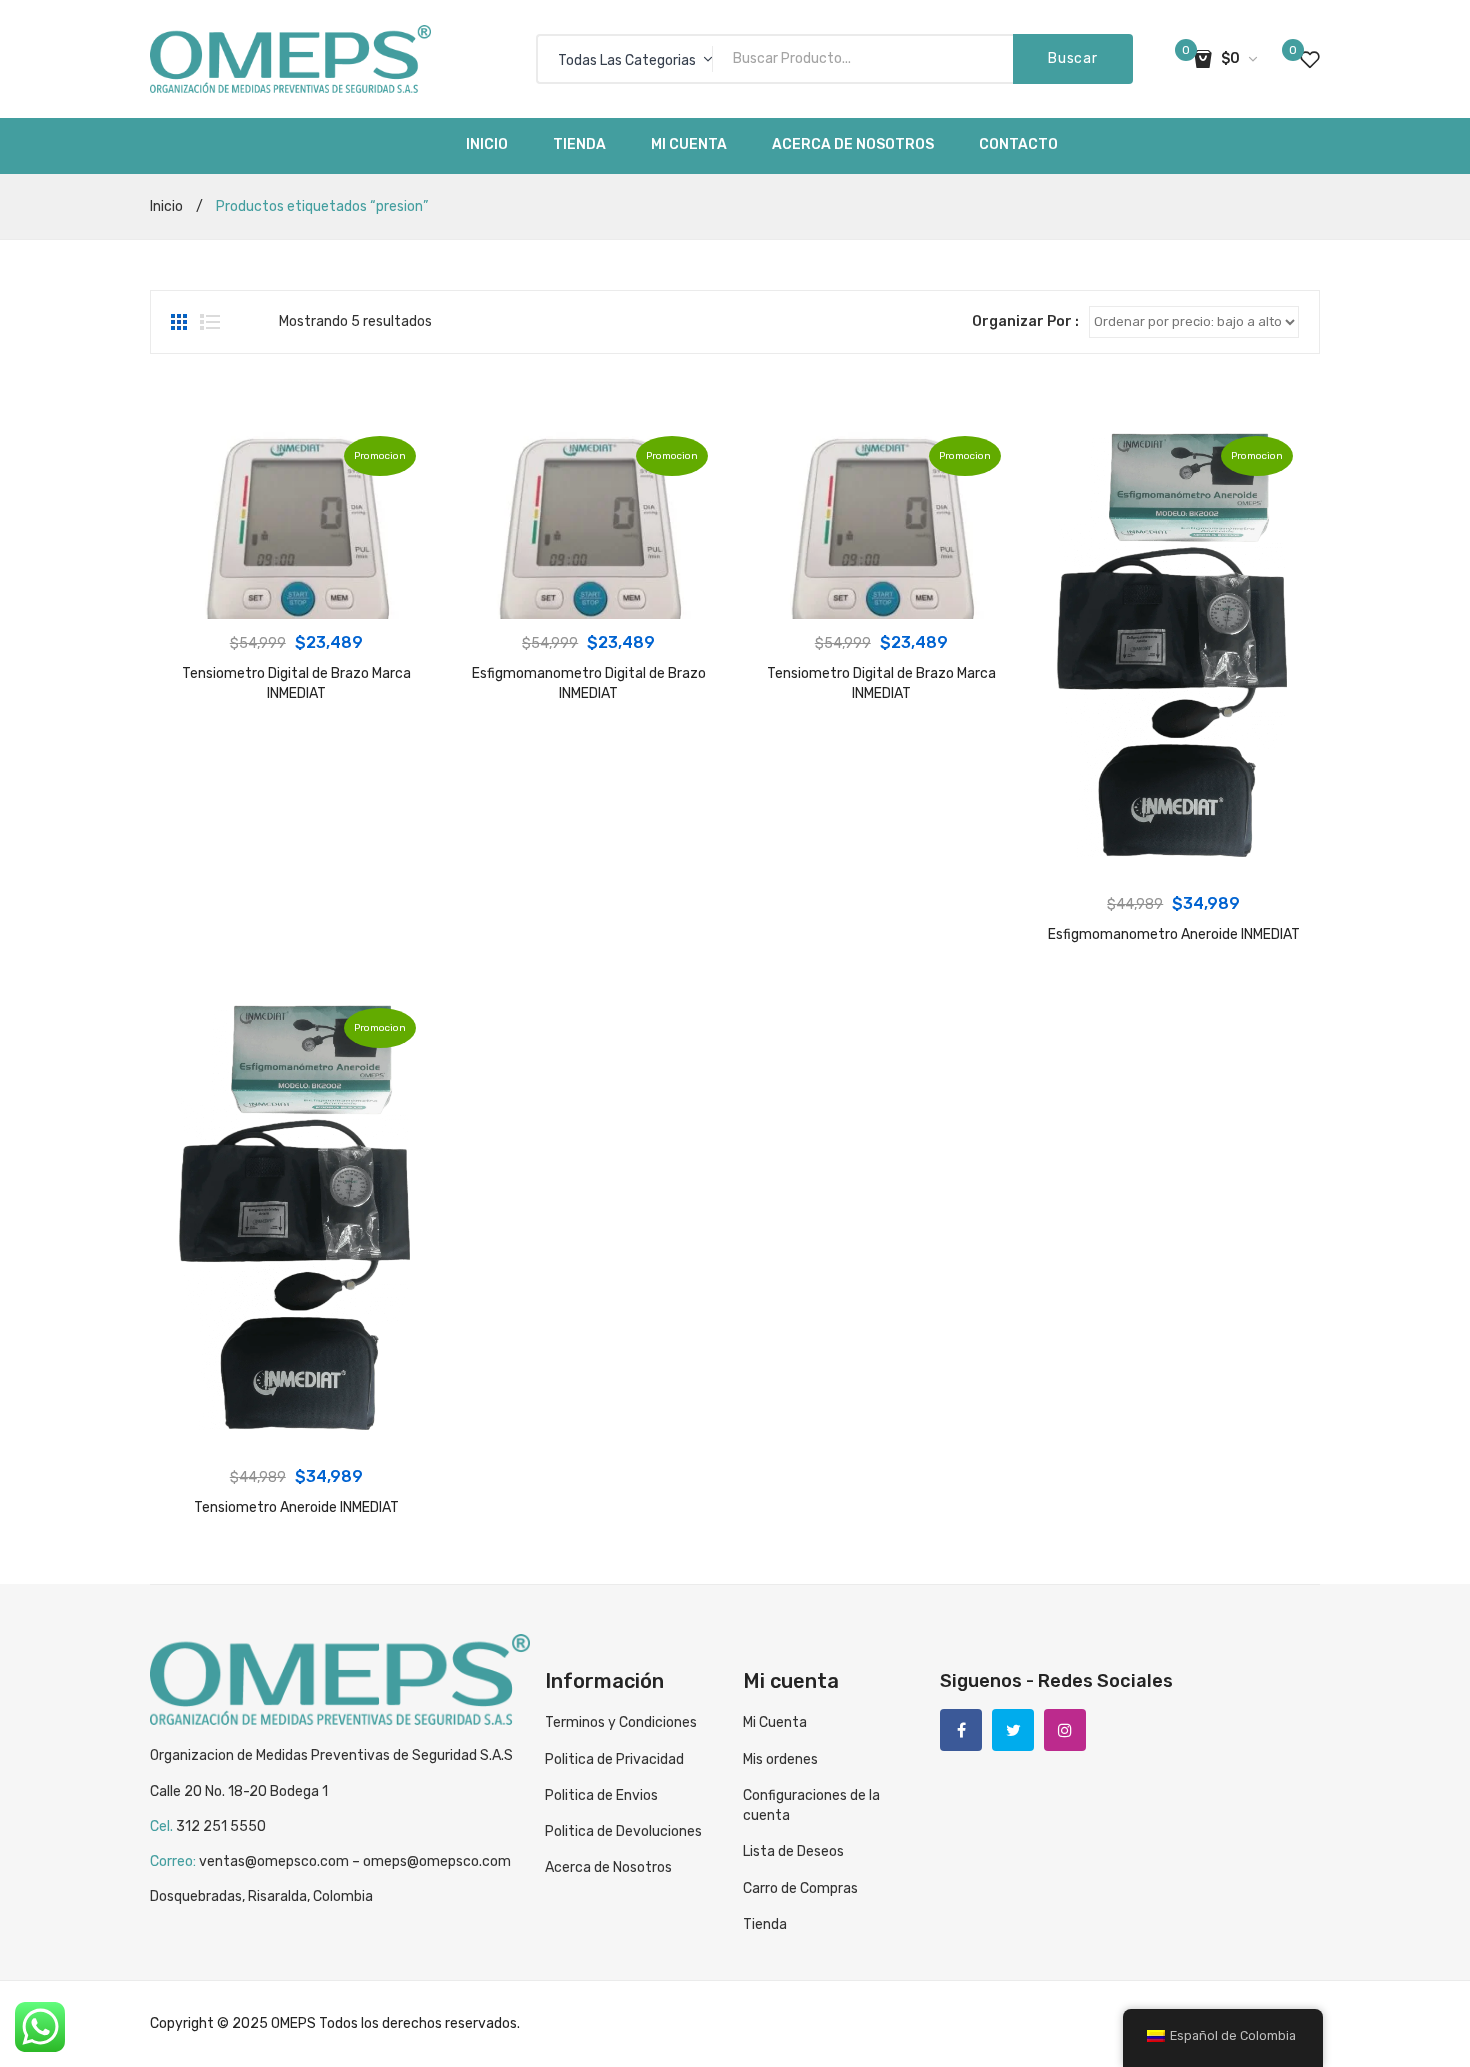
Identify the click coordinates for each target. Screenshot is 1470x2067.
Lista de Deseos (793, 1851)
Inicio (166, 206)
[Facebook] (961, 1730)
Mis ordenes (780, 1759)
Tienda (765, 1924)
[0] (1310, 59)
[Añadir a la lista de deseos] (193, 452)
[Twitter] (1013, 1730)
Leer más (296, 599)
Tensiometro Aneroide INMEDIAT (296, 1507)
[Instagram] (1065, 1730)
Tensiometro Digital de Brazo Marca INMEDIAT (296, 683)
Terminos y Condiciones (621, 1722)
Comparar (193, 489)
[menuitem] (487, 146)
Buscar (1072, 58)
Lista (210, 322)
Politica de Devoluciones (623, 1831)
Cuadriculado (181, 322)
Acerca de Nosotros (608, 1867)
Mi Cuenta (775, 1722)
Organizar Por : (1025, 321)
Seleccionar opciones (1173, 860)
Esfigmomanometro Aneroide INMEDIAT (1174, 934)
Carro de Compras (800, 1888)
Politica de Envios (601, 1795)
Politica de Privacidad (614, 1759)
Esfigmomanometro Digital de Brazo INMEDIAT (589, 683)
